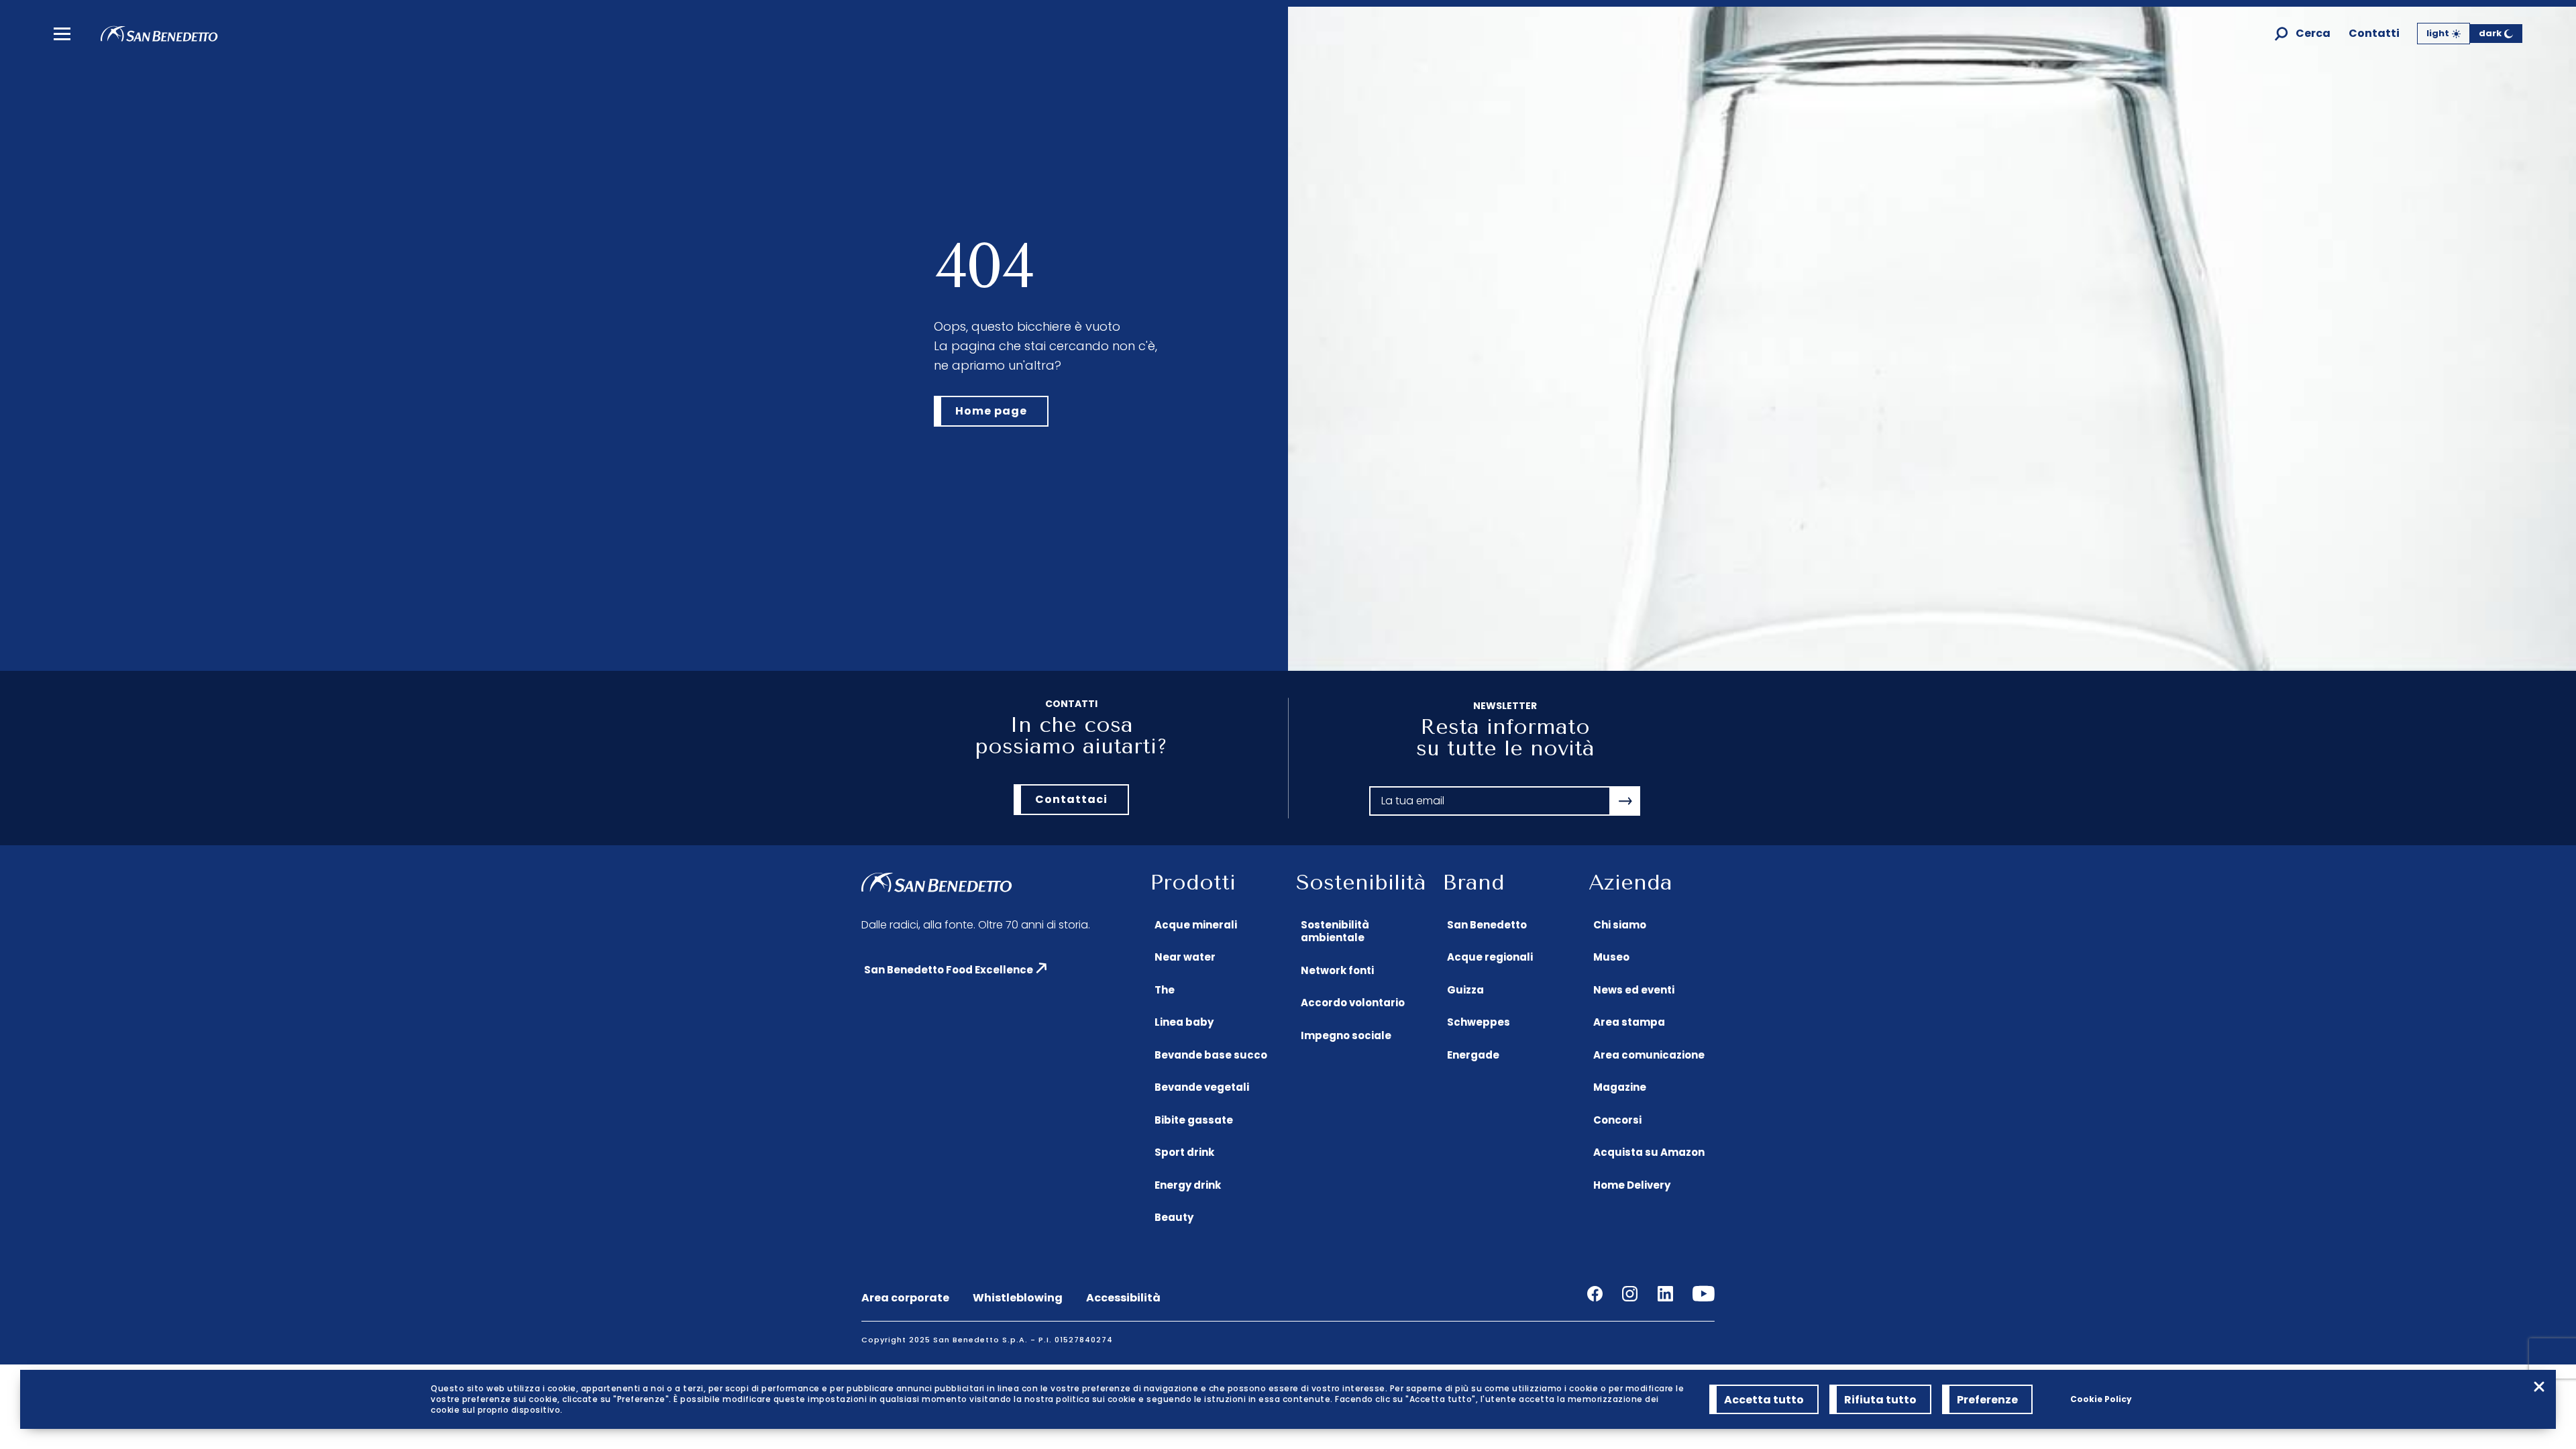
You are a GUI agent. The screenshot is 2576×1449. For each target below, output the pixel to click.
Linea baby (1184, 1022)
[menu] (62, 34)
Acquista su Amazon (1649, 1152)
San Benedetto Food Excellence (949, 970)
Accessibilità (1123, 1298)
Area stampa (1629, 1022)
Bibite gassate (1194, 1120)
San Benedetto (1487, 925)
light (2438, 33)
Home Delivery (1632, 1185)
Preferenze (1987, 1400)
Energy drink (1188, 1185)
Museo (1611, 957)
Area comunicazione (1649, 1055)
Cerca (2313, 34)
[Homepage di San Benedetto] (159, 38)
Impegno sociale (1346, 1035)
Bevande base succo (1211, 1055)
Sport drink (1184, 1152)
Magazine (1620, 1087)
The (1165, 990)
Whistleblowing (1018, 1298)
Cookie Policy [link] (2101, 1399)
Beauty (1174, 1217)
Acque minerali (1196, 925)
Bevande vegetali (1202, 1087)
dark (2490, 33)
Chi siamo (1620, 925)
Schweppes (1479, 1022)
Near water (1185, 957)
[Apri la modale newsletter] (1625, 801)
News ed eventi (1634, 990)
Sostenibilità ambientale (1335, 931)
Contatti (2374, 34)
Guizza (1465, 990)
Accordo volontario (1353, 1003)
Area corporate (905, 1298)
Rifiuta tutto (1880, 1400)
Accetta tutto (1764, 1400)
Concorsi (1617, 1120)
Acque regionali (1490, 957)
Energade (1473, 1055)
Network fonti (1337, 970)
